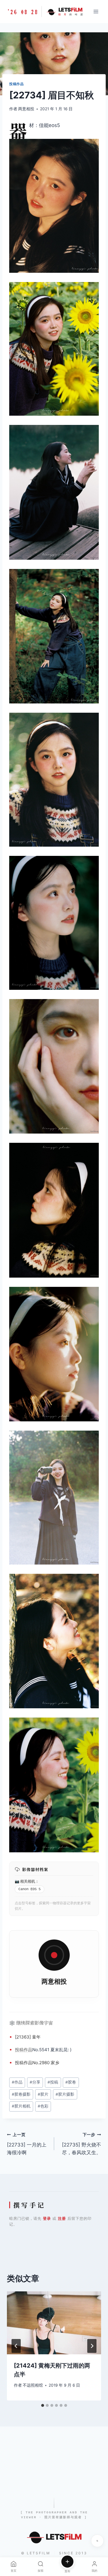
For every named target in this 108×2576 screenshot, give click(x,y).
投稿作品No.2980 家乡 (37, 2063)
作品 (28, 2050)
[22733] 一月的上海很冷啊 (27, 2144)
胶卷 (71, 2082)
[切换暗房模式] (97, 2541)
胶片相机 (21, 2106)
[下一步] (92, 2346)
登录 (47, 2218)
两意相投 (26, 109)
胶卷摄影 (21, 2094)
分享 (35, 2082)
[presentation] (54, 2323)
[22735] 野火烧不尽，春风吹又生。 (82, 2144)
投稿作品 (16, 84)
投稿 (19, 2050)
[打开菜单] (96, 11)
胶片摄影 (65, 2094)
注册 (62, 2218)
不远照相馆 (33, 2385)
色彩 (43, 2106)
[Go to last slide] (16, 2346)
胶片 (43, 2094)
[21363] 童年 (28, 2037)
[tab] (43, 2405)
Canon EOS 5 (30, 1889)
